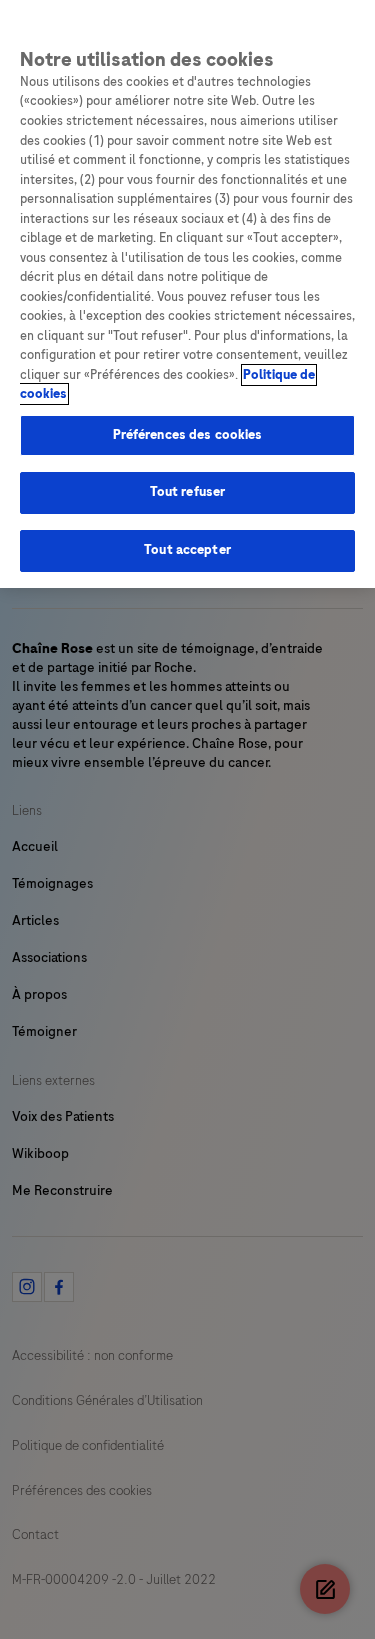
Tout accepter (187, 550)
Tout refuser (188, 492)
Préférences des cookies (188, 435)
